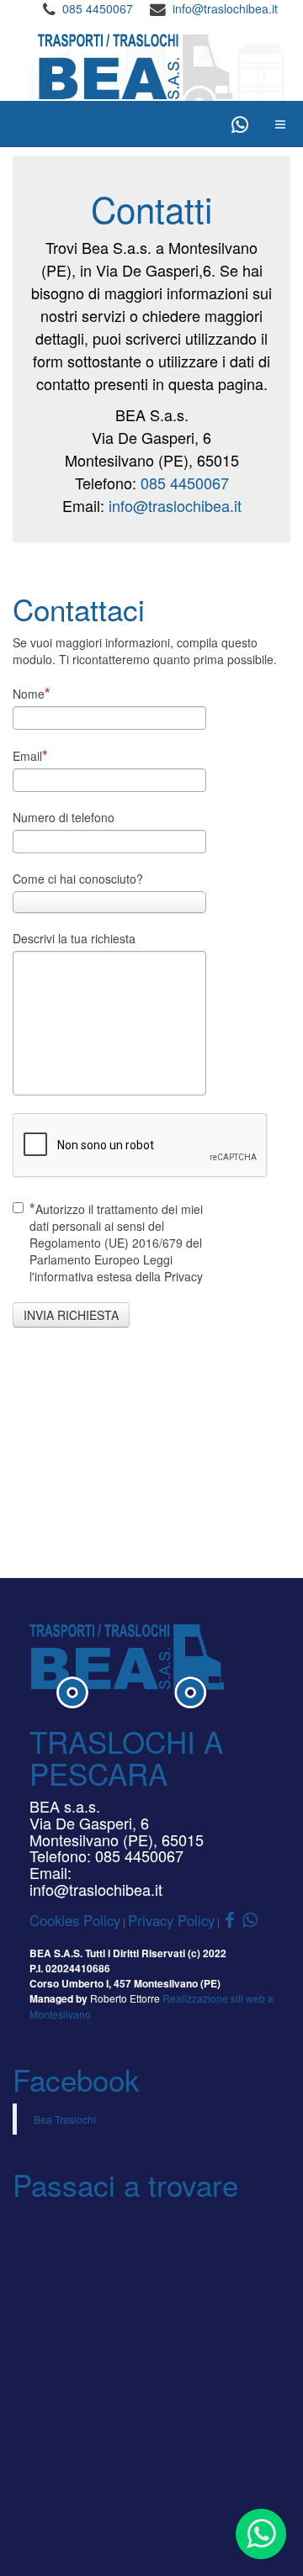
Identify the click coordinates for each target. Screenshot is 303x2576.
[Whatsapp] (240, 124)
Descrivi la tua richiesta (74, 938)
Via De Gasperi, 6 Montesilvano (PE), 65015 (117, 1831)
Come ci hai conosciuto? (78, 879)
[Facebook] (226, 124)
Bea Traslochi (65, 2119)
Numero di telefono (64, 817)
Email (27, 756)
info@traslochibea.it (225, 8)
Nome (29, 694)
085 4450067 (98, 8)
